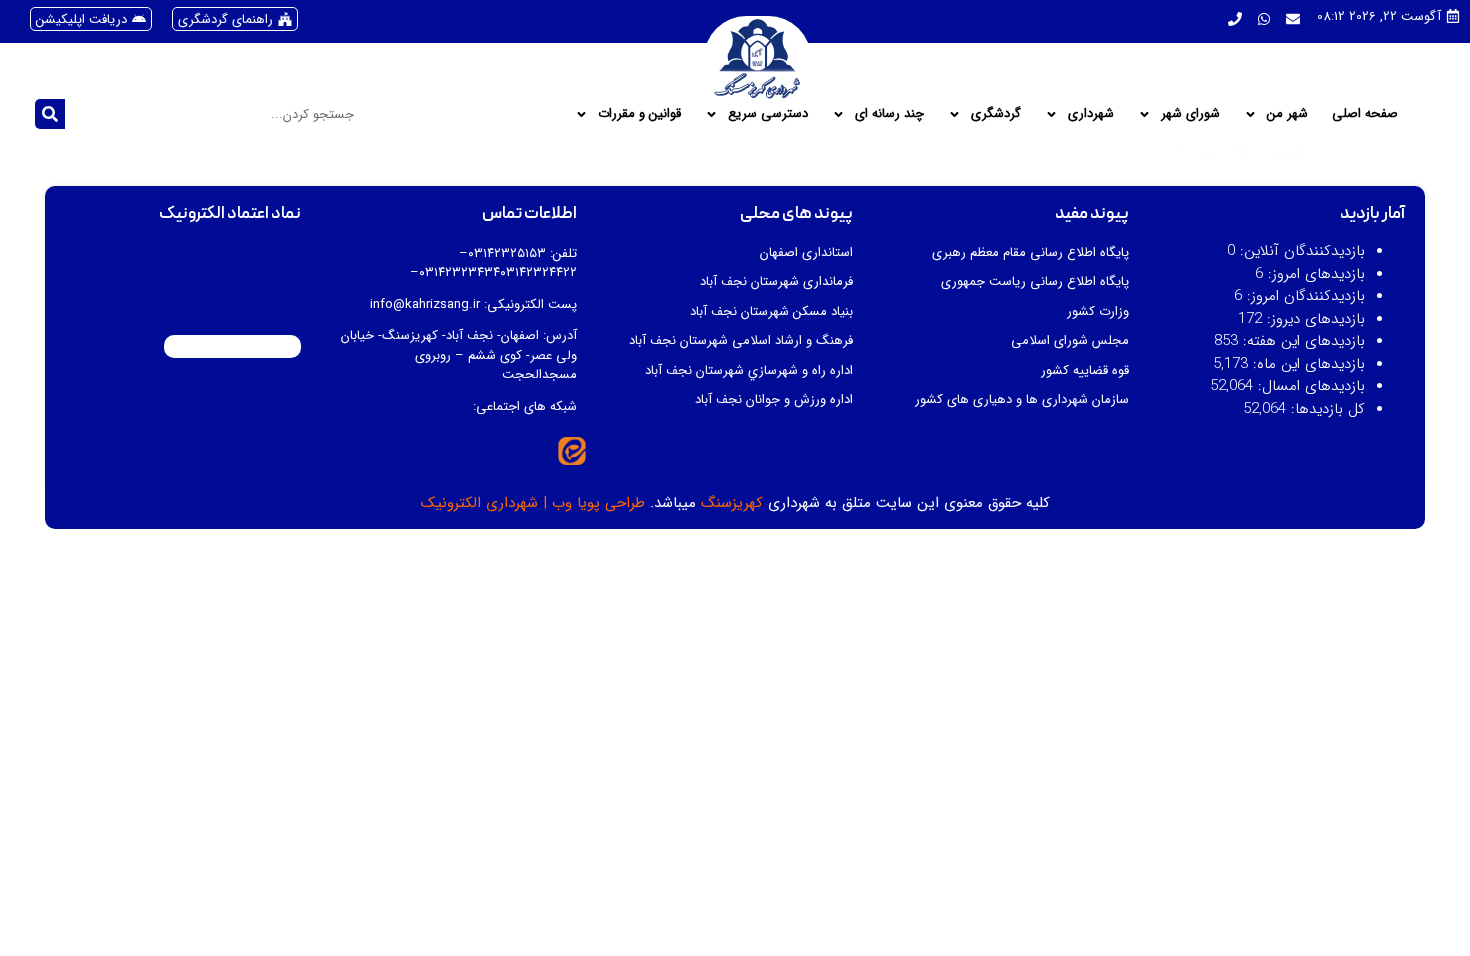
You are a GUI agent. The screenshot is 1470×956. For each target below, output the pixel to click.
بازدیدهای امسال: (1309, 386)
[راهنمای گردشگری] (285, 19)
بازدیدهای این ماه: (1306, 364)
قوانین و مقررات (639, 113)
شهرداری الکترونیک (479, 503)
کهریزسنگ (732, 503)
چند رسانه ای (889, 113)
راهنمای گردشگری (225, 19)
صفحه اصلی (1365, 113)
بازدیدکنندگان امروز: (1303, 296)
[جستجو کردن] (50, 114)
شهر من (1287, 113)
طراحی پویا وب (598, 503)
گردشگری (996, 113)
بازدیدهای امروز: (1314, 274)
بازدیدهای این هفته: (1301, 341)
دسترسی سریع (768, 113)
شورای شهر (1190, 113)
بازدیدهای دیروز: (1313, 319)
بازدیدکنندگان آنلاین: (1300, 251)
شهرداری (1091, 113)
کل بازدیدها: (1325, 409)
